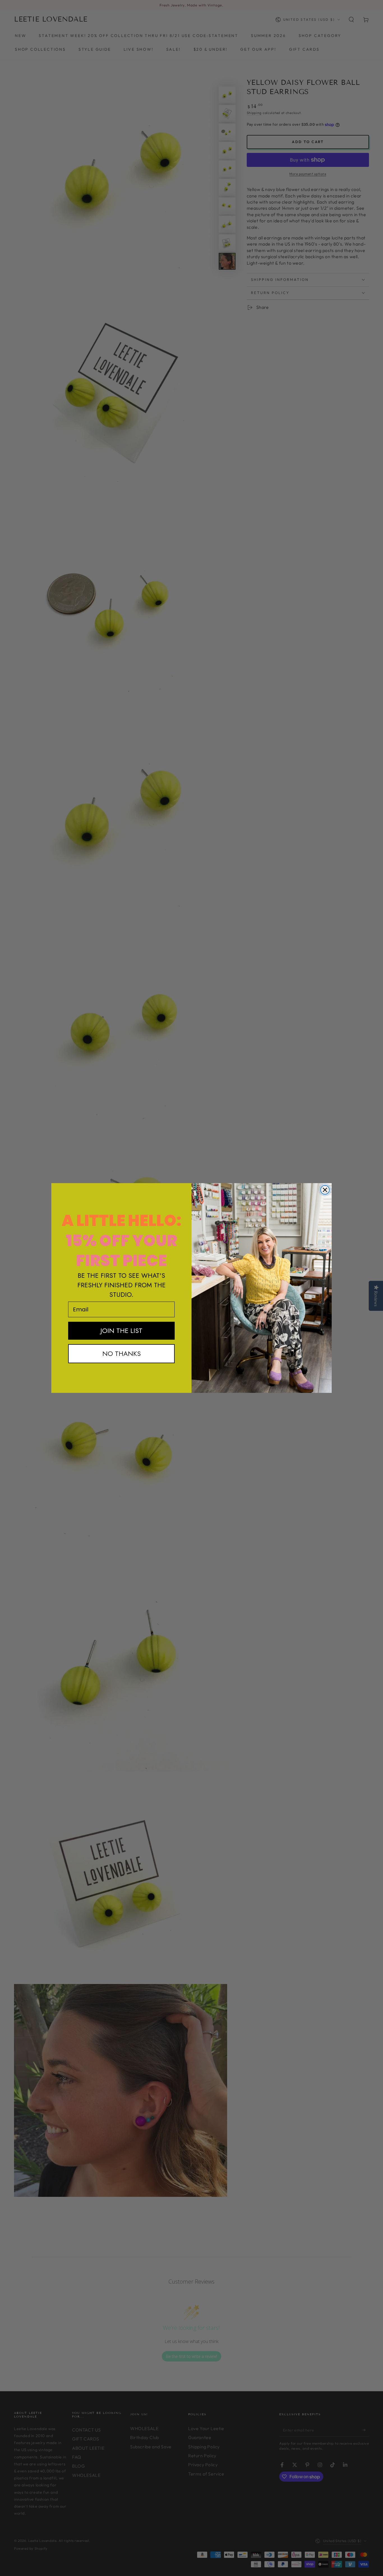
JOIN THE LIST (121, 1331)
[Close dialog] (325, 1190)
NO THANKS (122, 1354)
